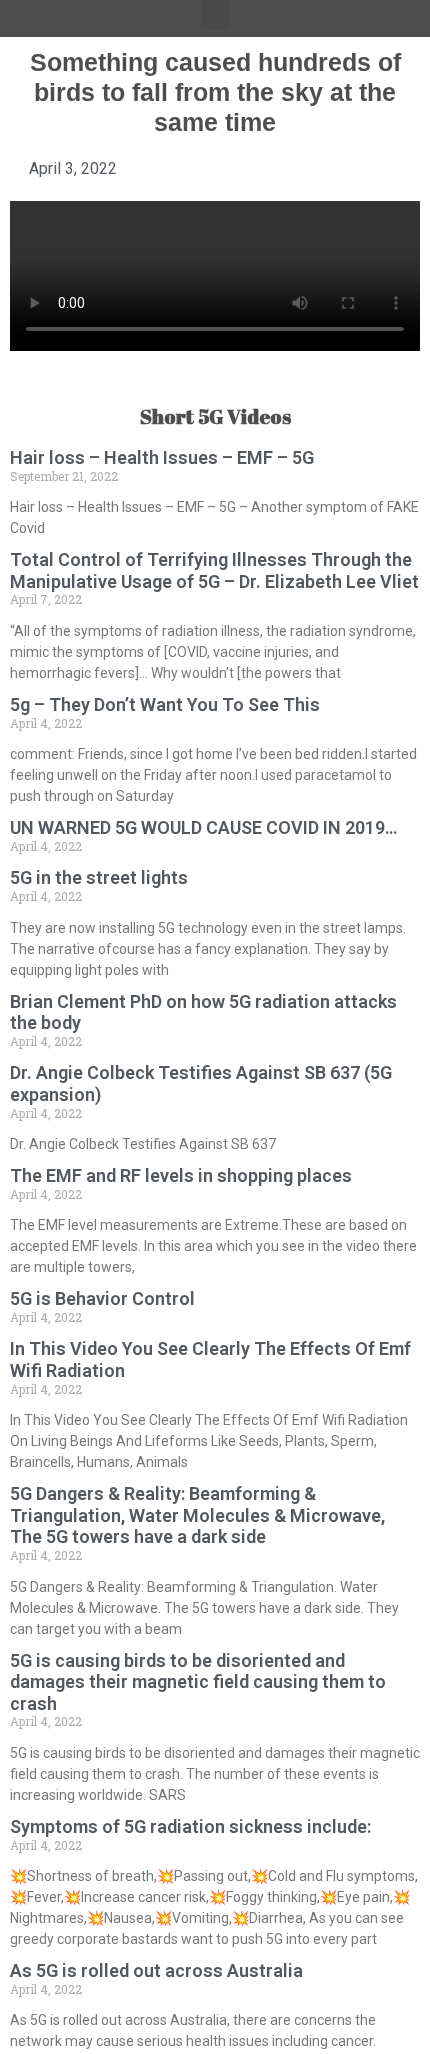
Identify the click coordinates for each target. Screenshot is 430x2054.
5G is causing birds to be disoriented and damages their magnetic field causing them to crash (198, 1682)
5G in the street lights (99, 877)
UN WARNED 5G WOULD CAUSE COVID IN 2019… (203, 827)
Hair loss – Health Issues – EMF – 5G (162, 457)
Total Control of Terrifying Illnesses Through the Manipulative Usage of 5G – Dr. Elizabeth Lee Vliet (214, 570)
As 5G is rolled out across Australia (156, 1970)
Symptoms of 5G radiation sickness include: (190, 1826)
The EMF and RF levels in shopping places (181, 1175)
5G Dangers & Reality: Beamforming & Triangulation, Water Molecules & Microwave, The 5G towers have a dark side (197, 1515)
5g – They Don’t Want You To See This (165, 704)
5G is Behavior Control (102, 1298)
